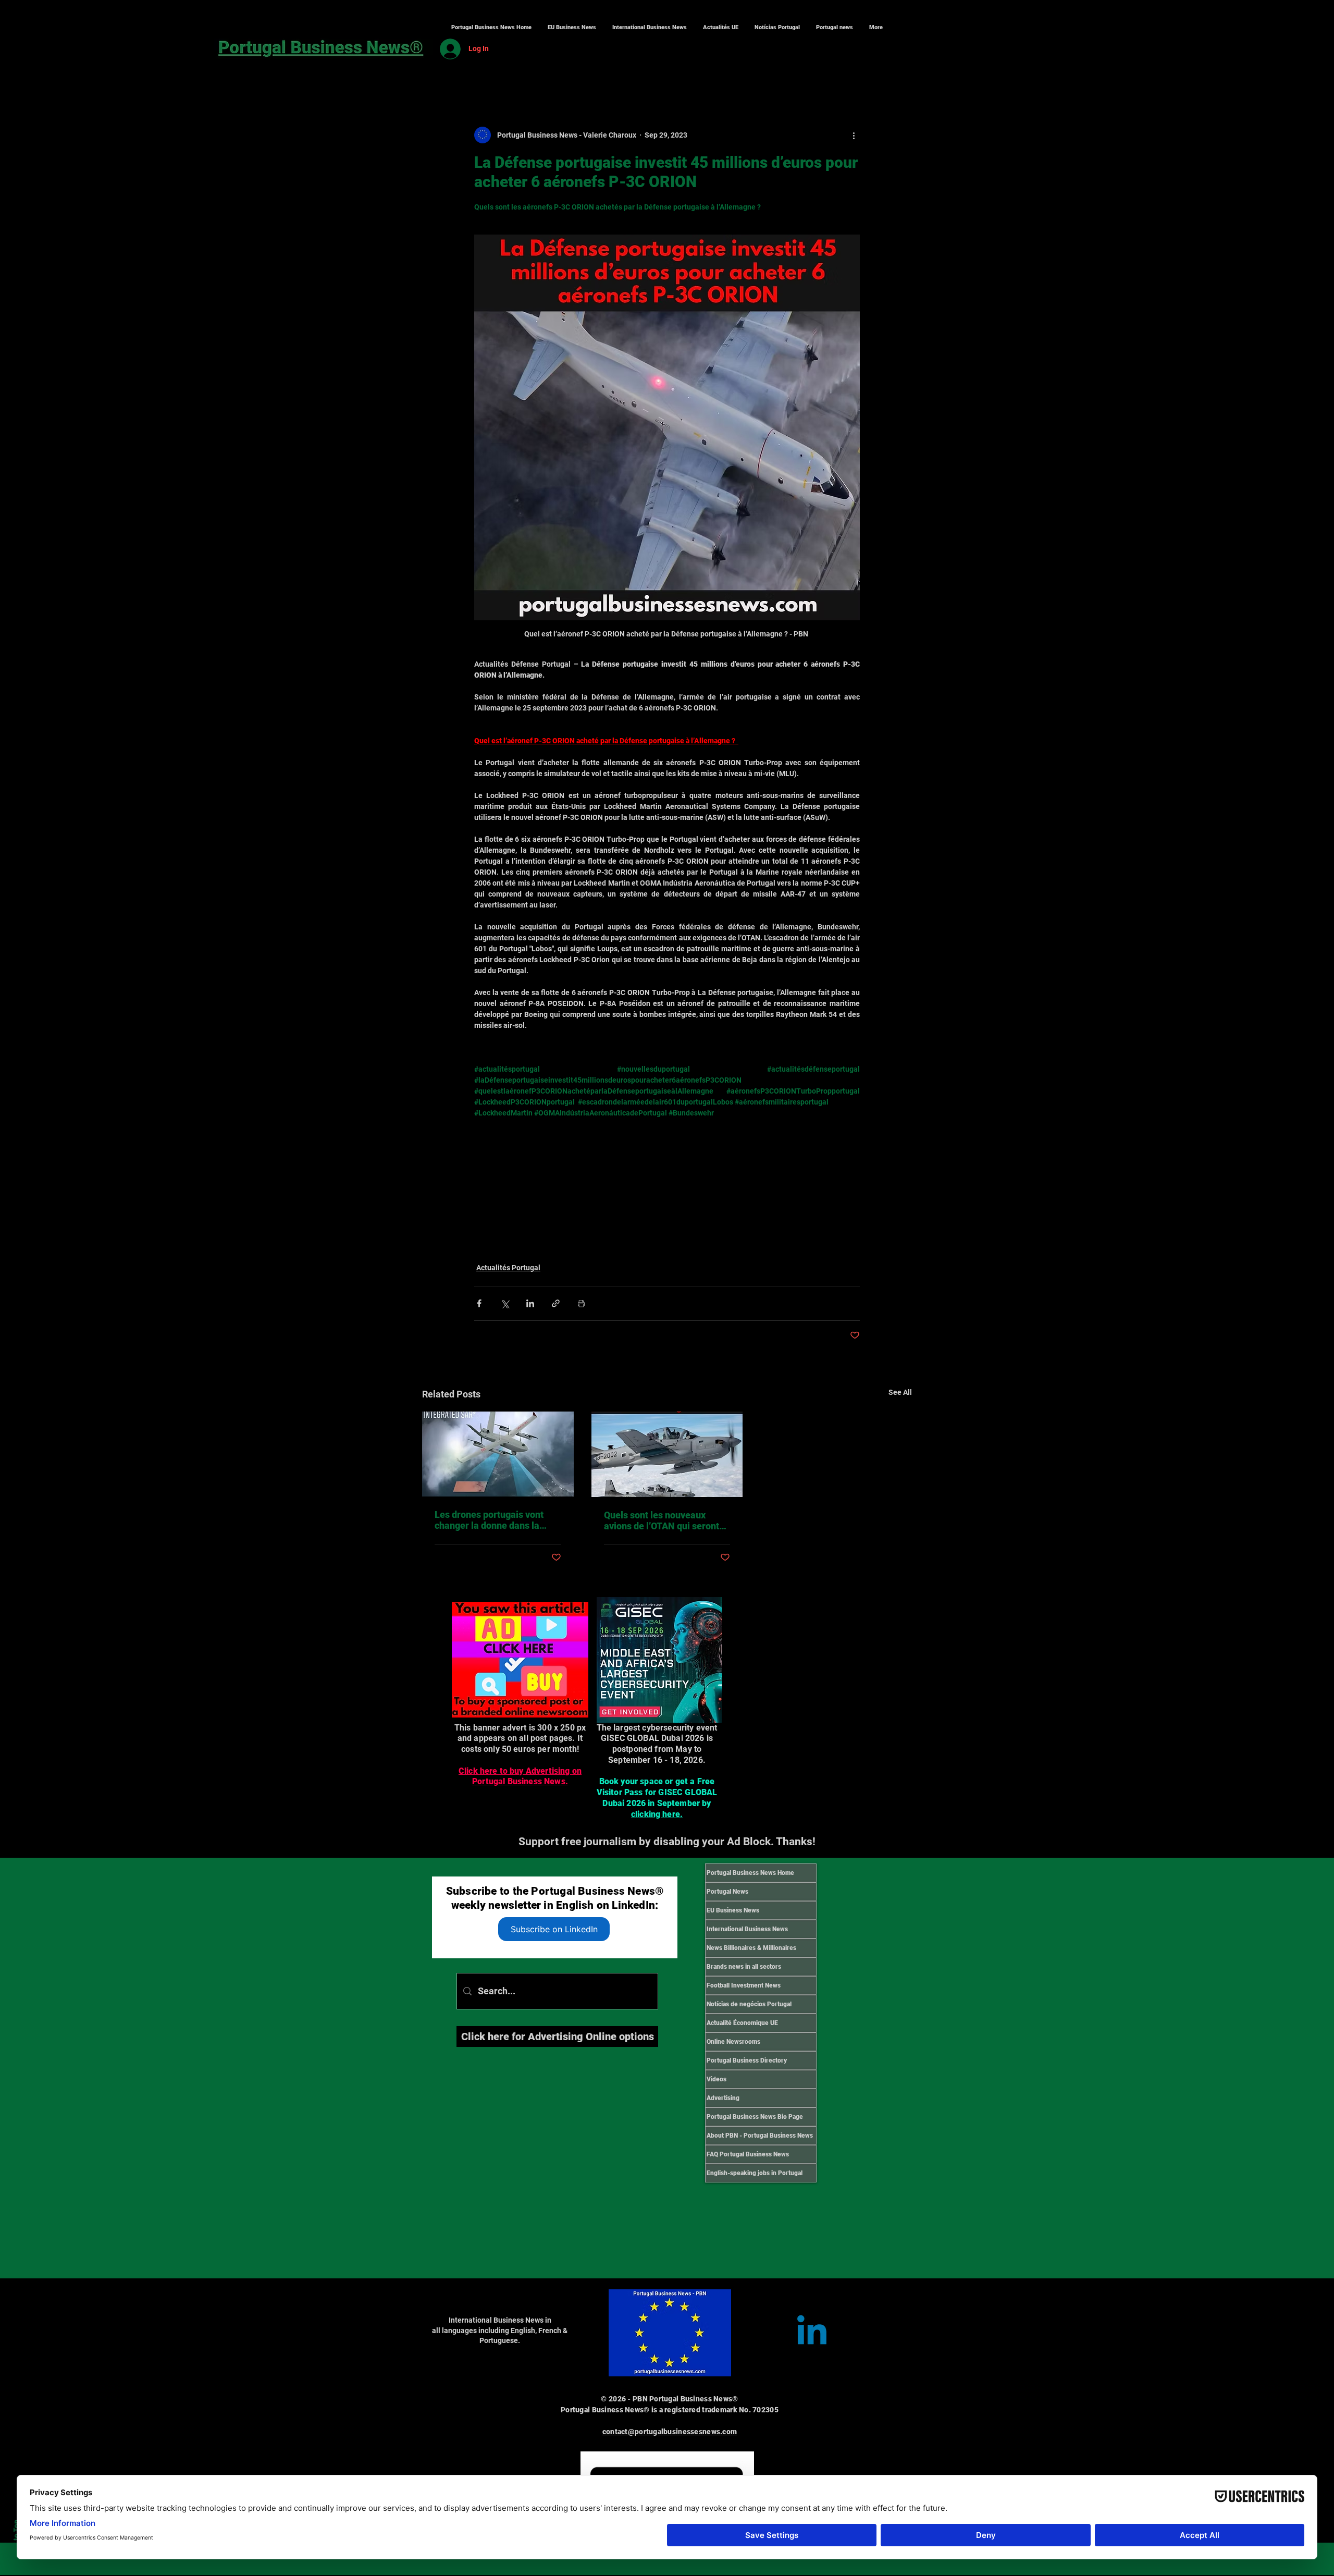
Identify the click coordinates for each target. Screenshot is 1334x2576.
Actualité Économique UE (742, 2023)
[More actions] (854, 135)
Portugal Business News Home (750, 1873)
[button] (649, 28)
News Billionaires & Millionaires (751, 1948)
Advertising (723, 2098)
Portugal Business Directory (747, 2060)
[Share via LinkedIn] (530, 1303)
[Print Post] (581, 1303)
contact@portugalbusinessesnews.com (670, 2432)
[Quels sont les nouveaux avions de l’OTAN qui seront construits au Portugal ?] (667, 1454)
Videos (717, 2079)
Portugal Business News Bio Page (755, 2117)
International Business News (747, 1929)
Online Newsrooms (733, 2042)
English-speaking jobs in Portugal (755, 2173)
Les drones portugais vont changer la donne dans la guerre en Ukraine (489, 1520)
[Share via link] (556, 1303)
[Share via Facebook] (479, 1303)
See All (900, 1392)
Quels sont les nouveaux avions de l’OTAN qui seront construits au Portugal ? (662, 1520)
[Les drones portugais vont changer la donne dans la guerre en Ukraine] (498, 1454)
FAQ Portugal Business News (748, 2154)
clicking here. (657, 1814)
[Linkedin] (812, 2333)
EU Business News (733, 1910)
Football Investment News (744, 1985)
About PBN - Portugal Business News (760, 2136)
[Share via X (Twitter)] (505, 1303)
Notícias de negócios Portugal (749, 2004)
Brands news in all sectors (744, 1967)
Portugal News (727, 1892)
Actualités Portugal (508, 1268)
